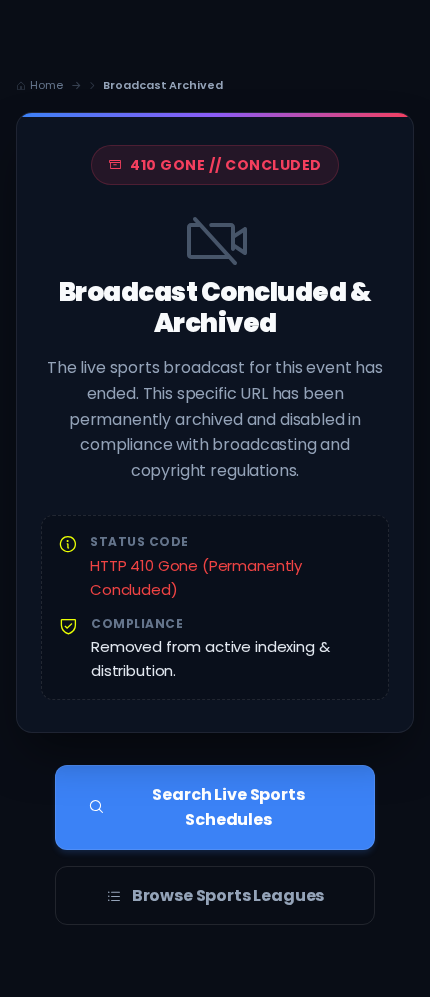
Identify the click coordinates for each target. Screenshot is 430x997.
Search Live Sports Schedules (228, 807)
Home (46, 85)
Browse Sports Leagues (228, 895)
